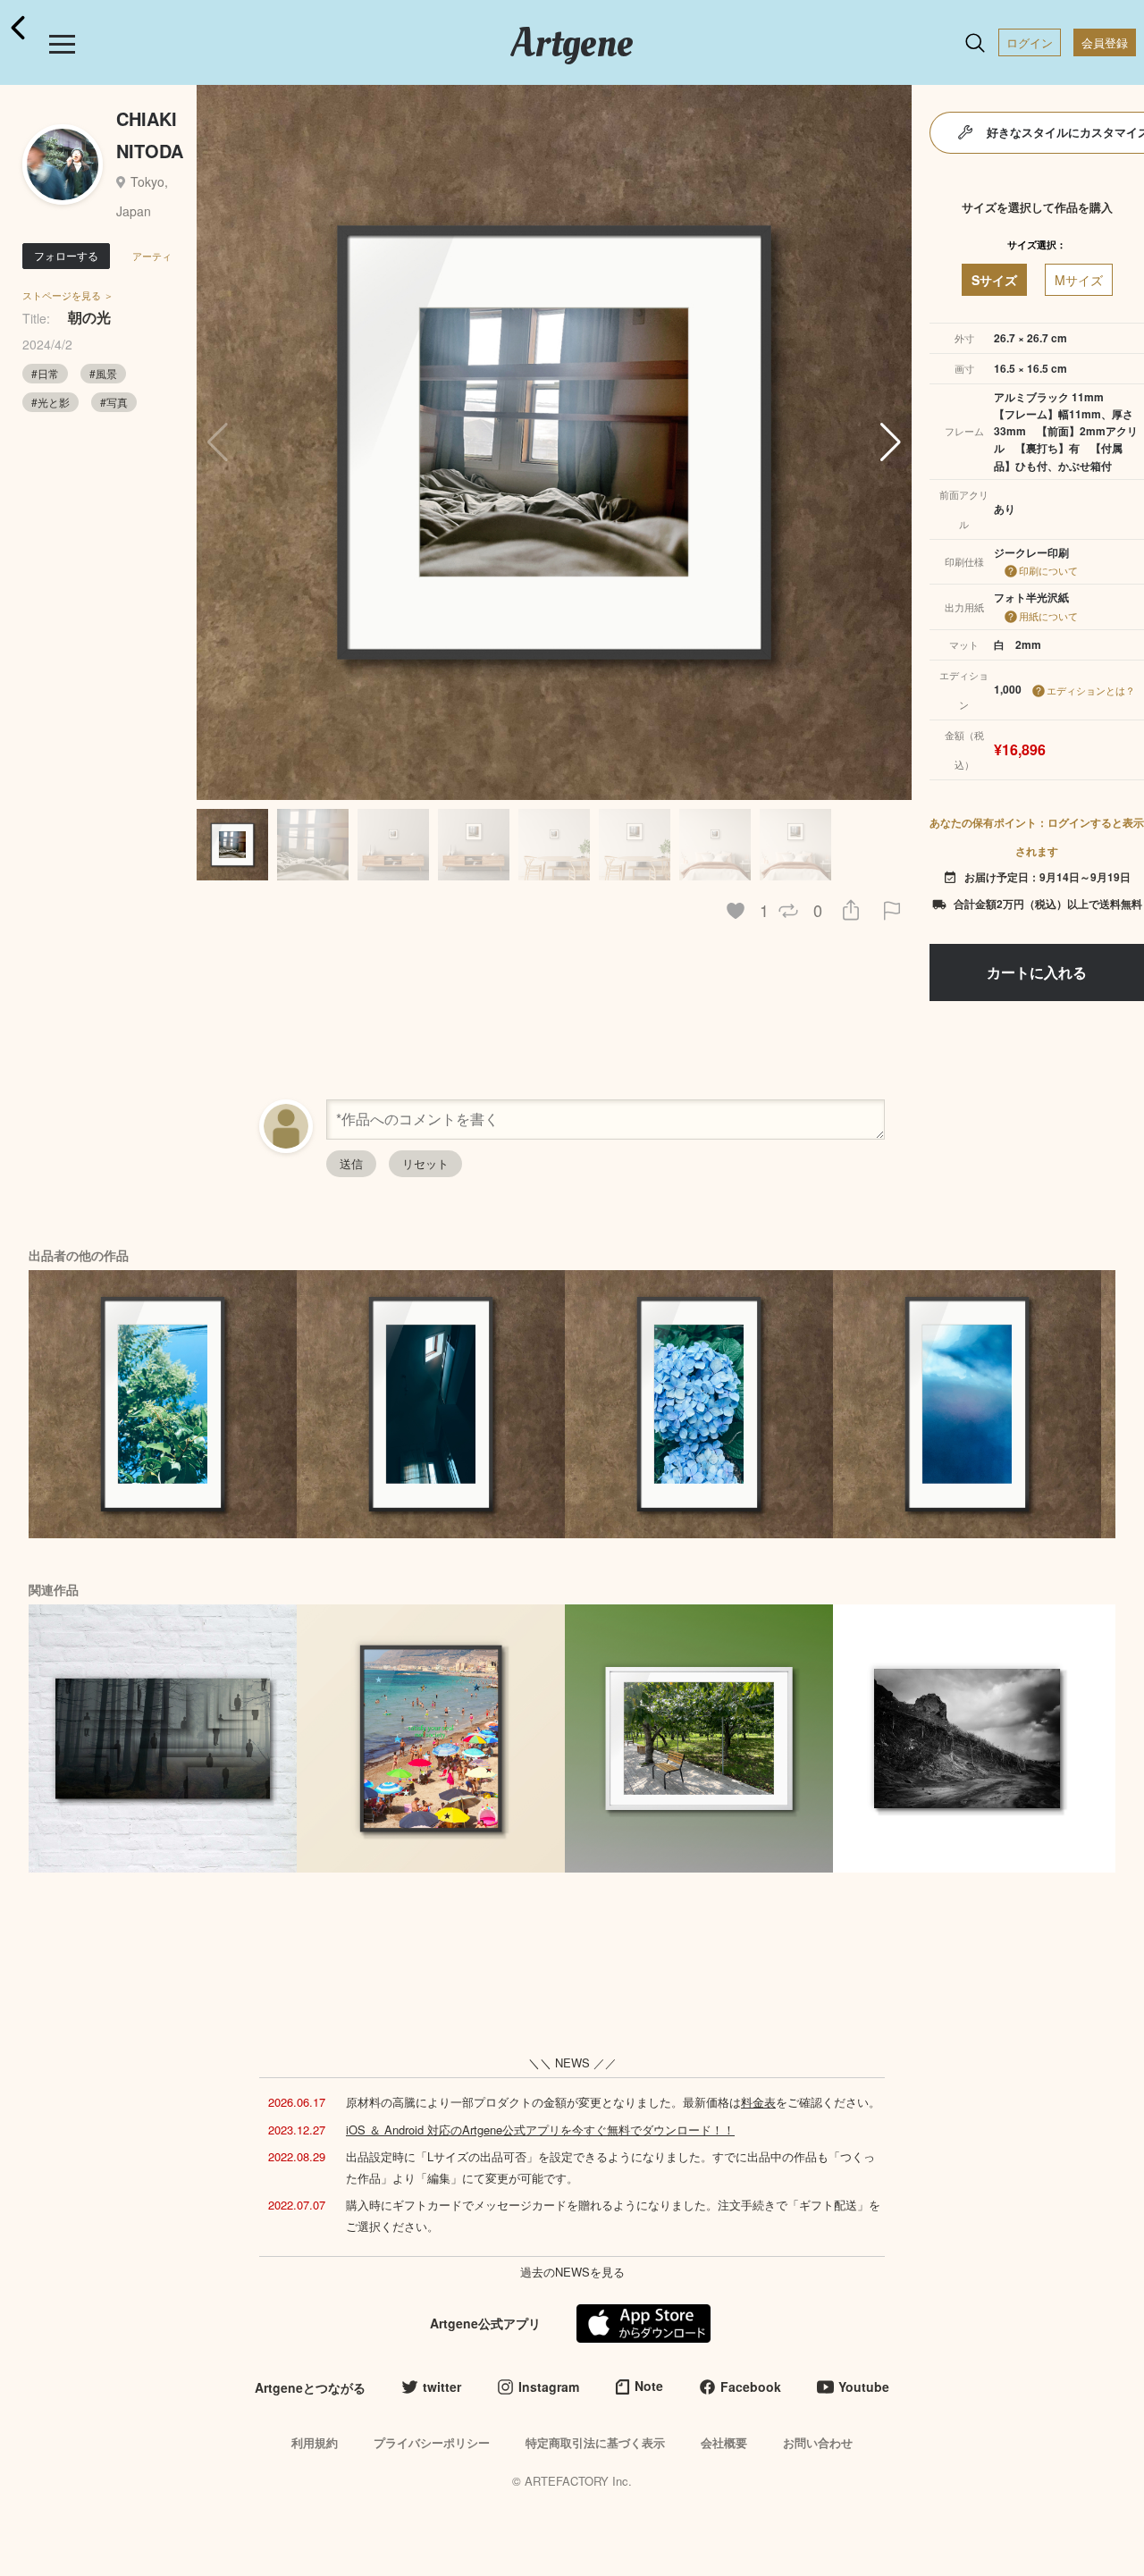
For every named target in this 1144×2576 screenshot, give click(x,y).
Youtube (864, 2387)
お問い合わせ (818, 2442)
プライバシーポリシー (432, 2442)
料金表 (758, 2102)
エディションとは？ (1091, 690)
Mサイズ (1079, 280)
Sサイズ (994, 280)
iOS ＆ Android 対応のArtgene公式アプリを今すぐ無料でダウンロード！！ (540, 2130)
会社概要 (724, 2442)
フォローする (66, 255)
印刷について (1048, 570)
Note (649, 2386)
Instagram (549, 2387)
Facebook (751, 2387)
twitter (442, 2387)
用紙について (1048, 616)
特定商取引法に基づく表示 (595, 2442)
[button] (891, 442)
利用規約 (315, 2442)
